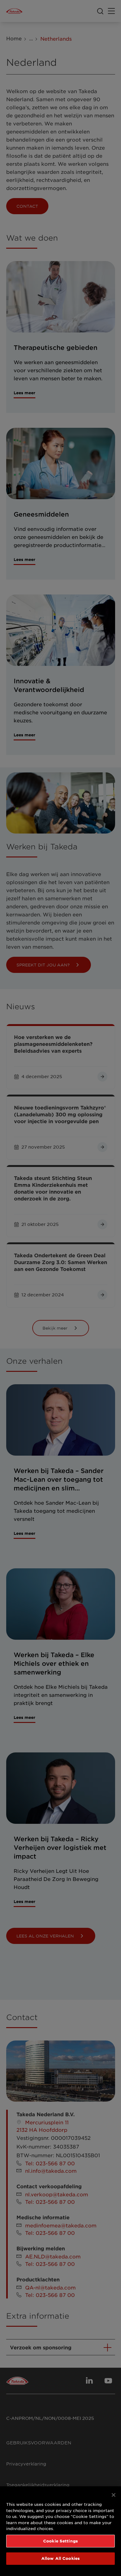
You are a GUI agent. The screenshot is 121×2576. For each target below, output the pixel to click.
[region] (60, 2531)
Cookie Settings (60, 2541)
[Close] (114, 2495)
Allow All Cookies (60, 2558)
